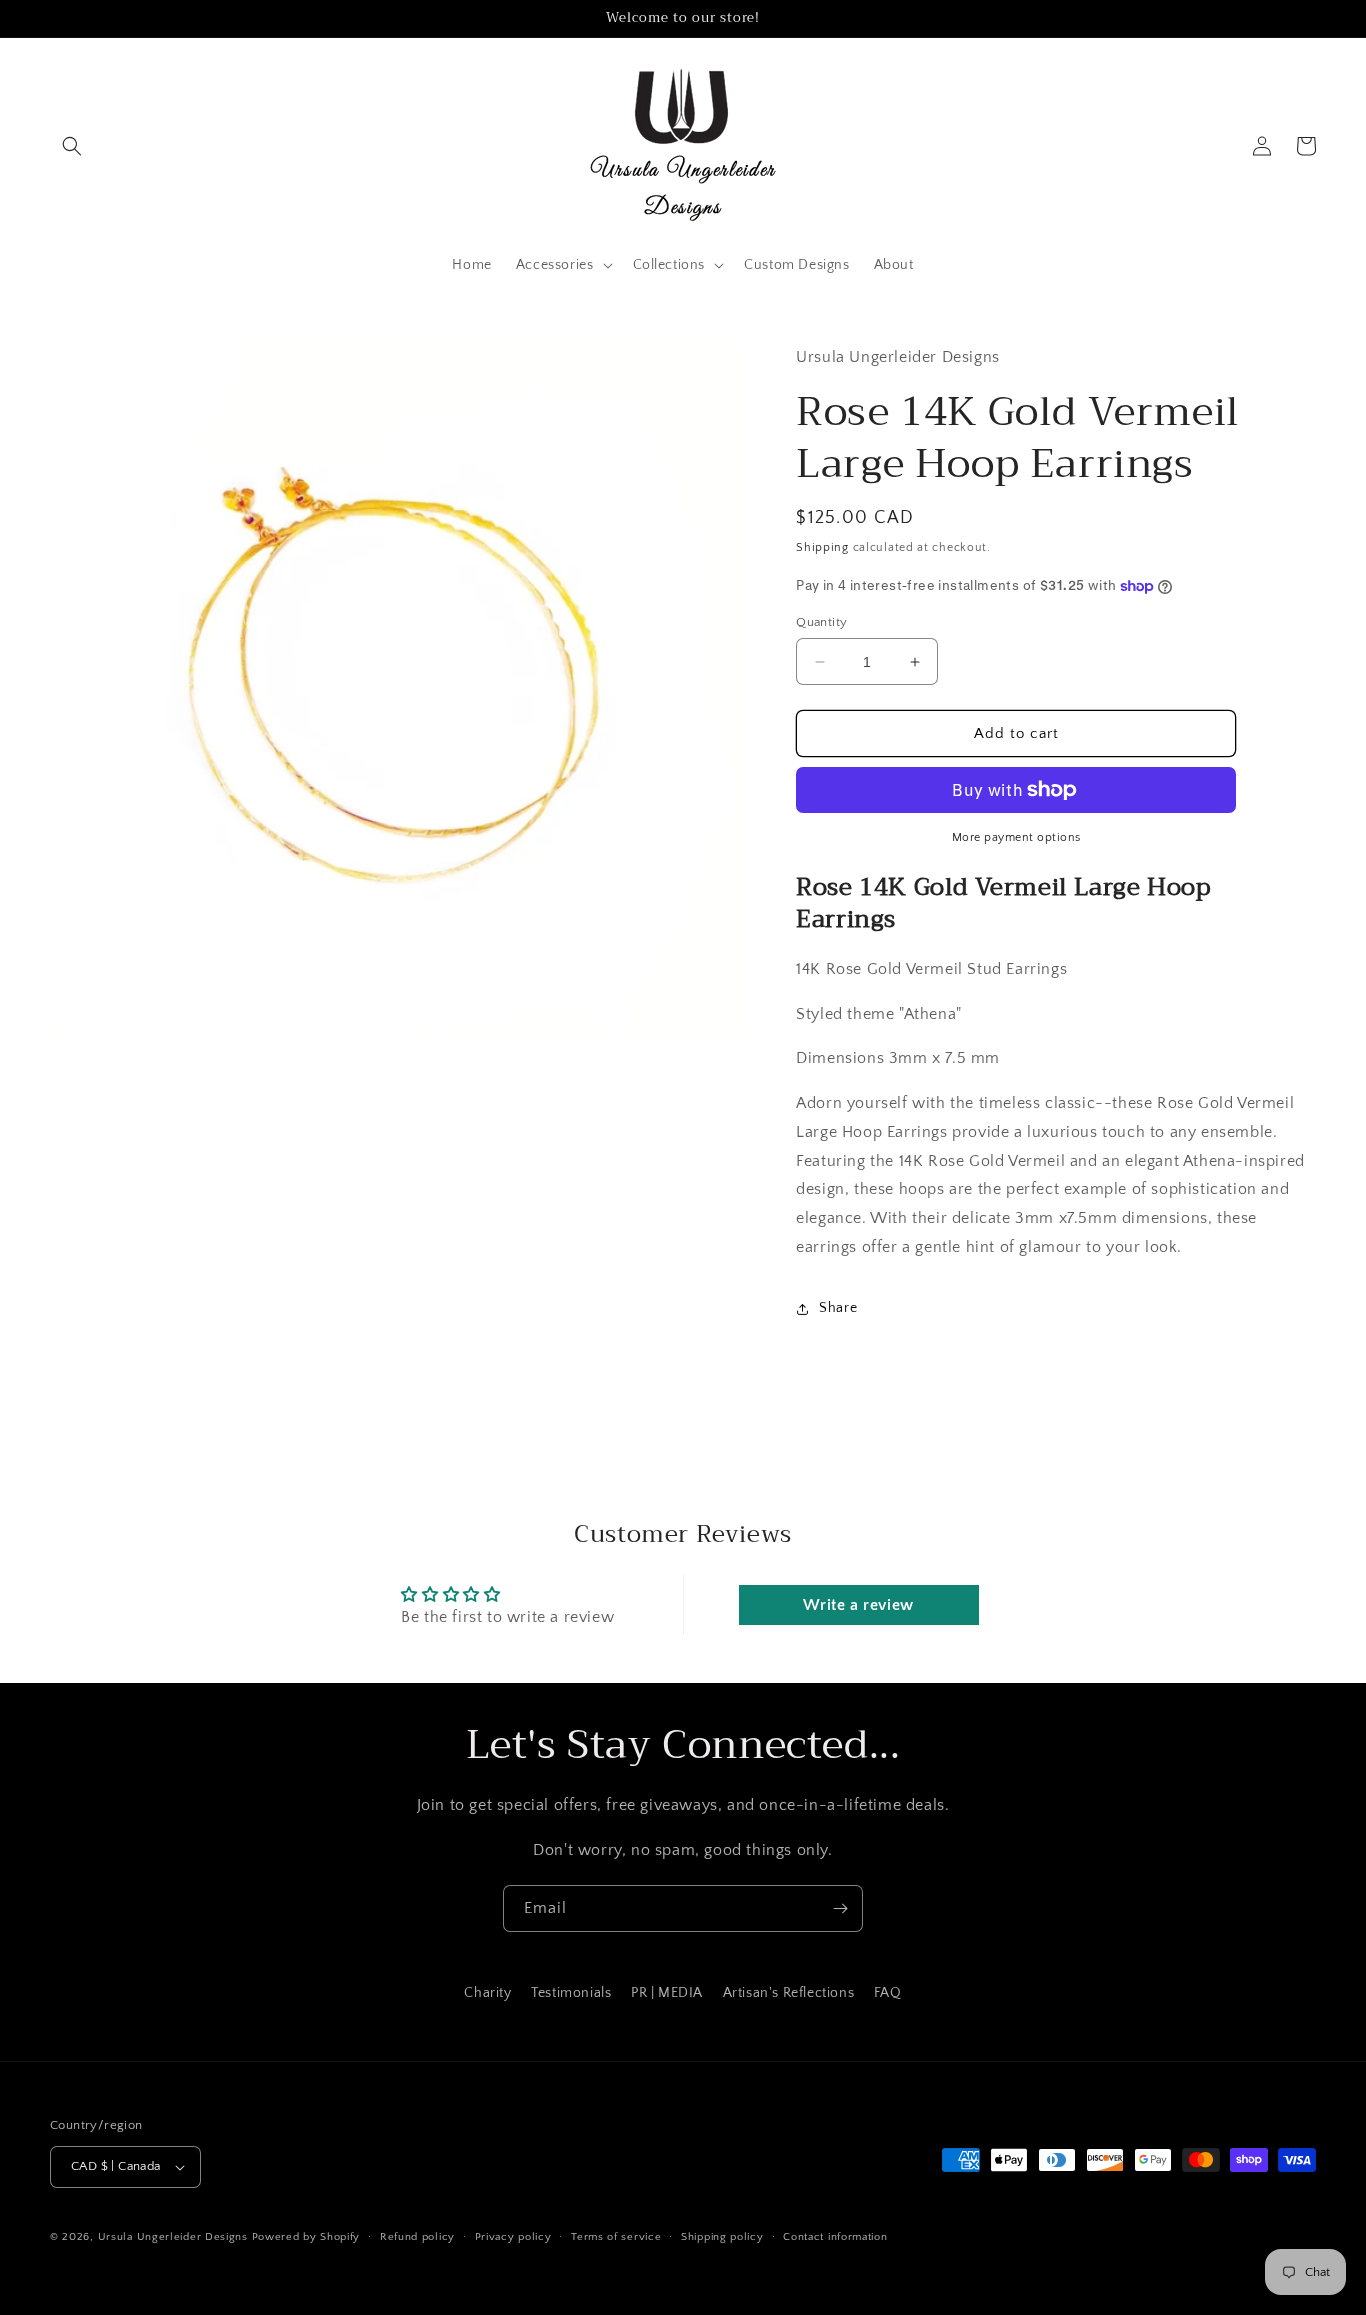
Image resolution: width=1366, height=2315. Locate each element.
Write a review (858, 1605)
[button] (72, 146)
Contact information (835, 2237)
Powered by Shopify (306, 2237)
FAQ (888, 1993)
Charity (487, 1993)
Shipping (822, 547)
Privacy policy (513, 2237)
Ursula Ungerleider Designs (173, 2237)
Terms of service (616, 2237)
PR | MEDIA (667, 1993)
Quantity (821, 622)
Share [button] (838, 1308)
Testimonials (571, 1993)
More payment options (1016, 837)
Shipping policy (722, 2237)
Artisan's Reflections (789, 1993)
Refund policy (417, 2237)
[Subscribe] (840, 1908)
